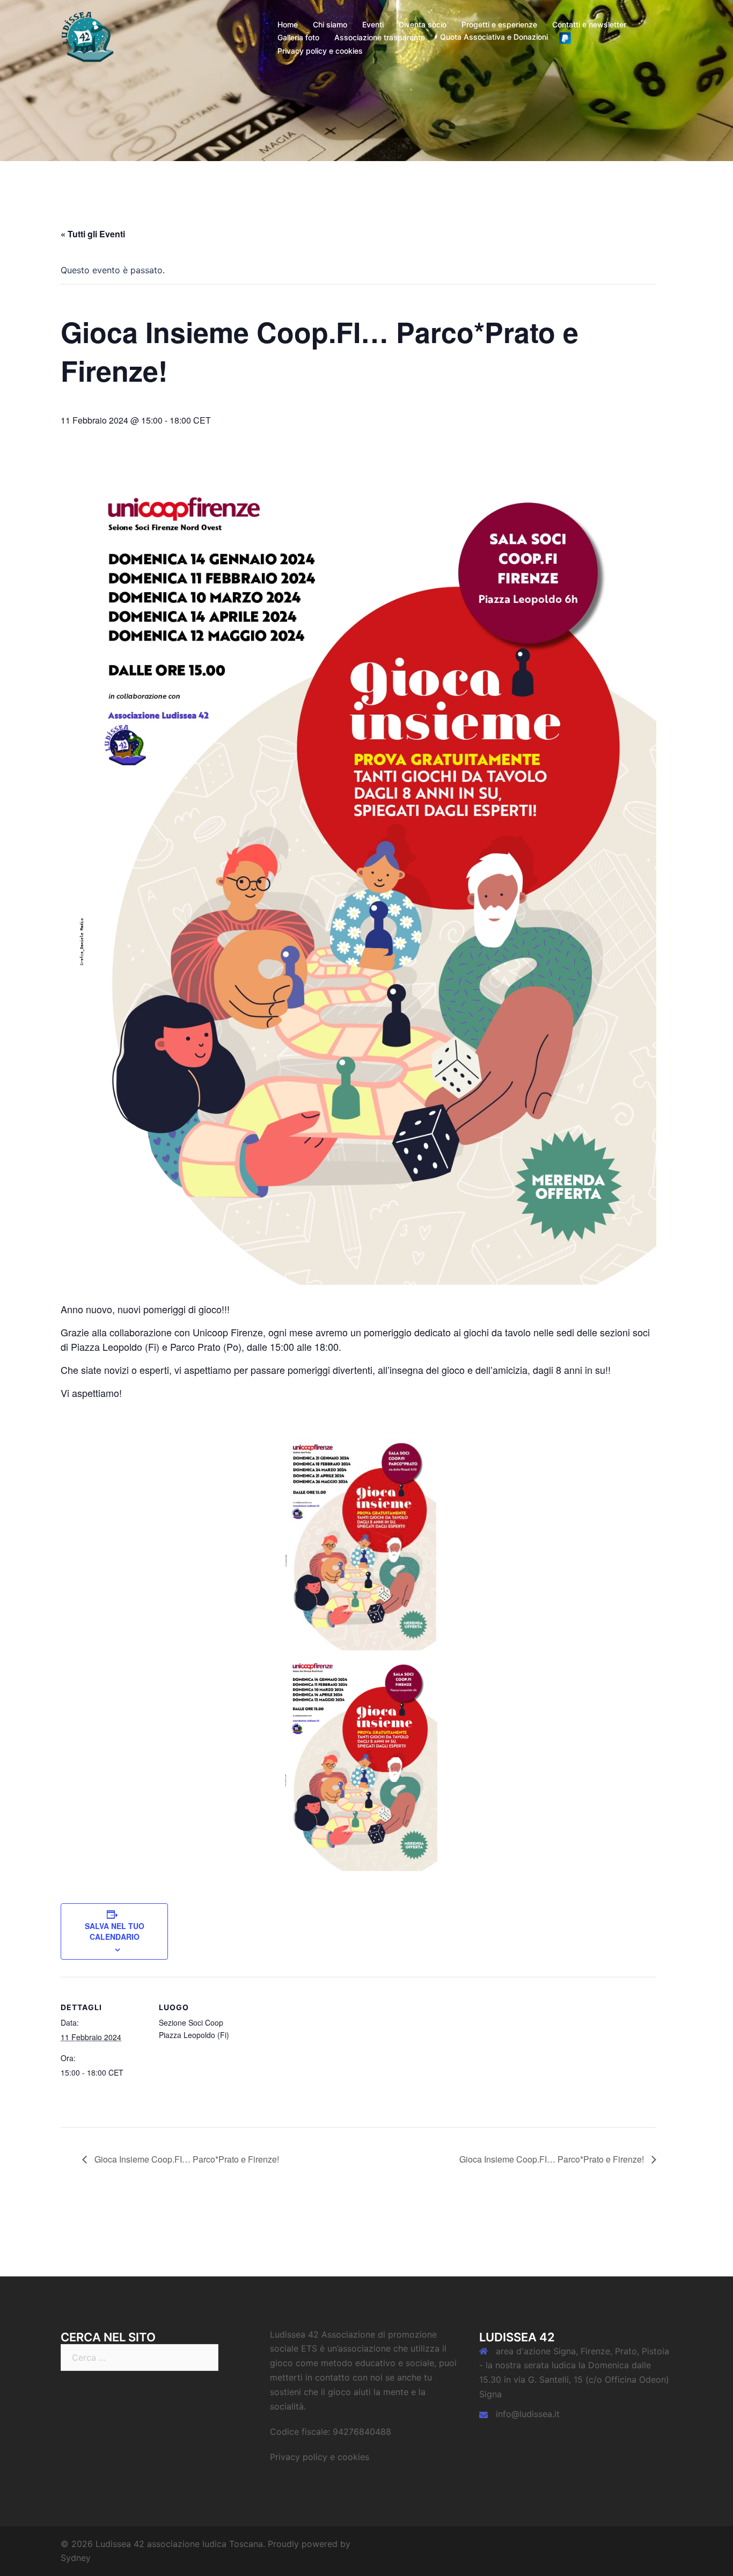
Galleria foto (298, 37)
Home (288, 24)
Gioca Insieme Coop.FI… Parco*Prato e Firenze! (186, 2159)
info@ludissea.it (528, 2414)
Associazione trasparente (380, 37)
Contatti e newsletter (589, 24)
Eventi (373, 24)
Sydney (76, 2558)
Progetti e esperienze (499, 24)
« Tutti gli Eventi (93, 234)
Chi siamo (330, 24)
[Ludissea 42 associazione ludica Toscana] (87, 37)
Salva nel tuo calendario (115, 1931)
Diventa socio (423, 24)
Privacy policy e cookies (320, 51)
